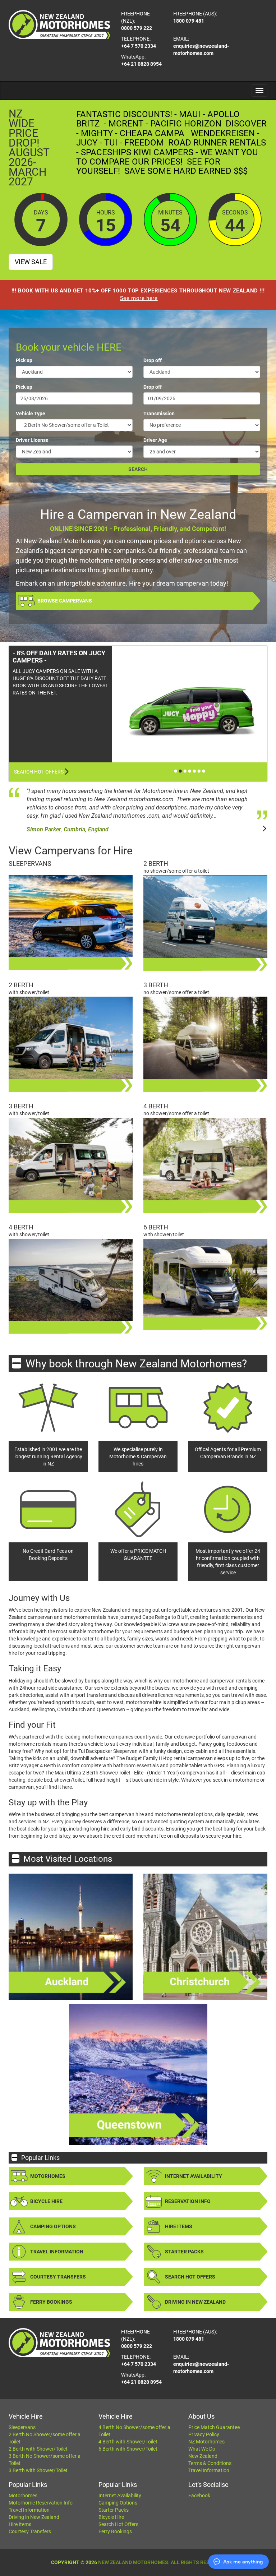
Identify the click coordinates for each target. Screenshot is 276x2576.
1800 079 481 (189, 21)
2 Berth (156, 864)
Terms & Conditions (210, 2463)
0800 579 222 (137, 28)
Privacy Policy (204, 2434)
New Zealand (203, 2456)
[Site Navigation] (259, 91)
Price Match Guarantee (214, 2427)
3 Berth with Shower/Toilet (38, 2470)
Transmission (159, 414)
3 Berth (156, 985)
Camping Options (53, 2226)
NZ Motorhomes (206, 2442)
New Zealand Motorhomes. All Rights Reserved (162, 2562)
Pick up (24, 360)
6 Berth (156, 1227)
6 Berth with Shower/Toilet (128, 2449)
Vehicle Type (31, 414)
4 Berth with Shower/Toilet (128, 2442)
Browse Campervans (65, 601)
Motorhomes (48, 2176)
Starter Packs (184, 2252)
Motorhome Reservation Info (41, 2503)
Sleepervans (30, 864)
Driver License (32, 440)
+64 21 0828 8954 (141, 64)
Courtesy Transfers (58, 2277)
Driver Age (155, 440)
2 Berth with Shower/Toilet (38, 2449)
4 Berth (156, 1106)
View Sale (31, 262)
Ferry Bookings (51, 2302)
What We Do (202, 2449)
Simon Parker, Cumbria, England (68, 829)
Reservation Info (188, 2201)
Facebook (199, 2496)
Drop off (153, 360)
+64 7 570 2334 (139, 46)
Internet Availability (194, 2176)
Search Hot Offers (39, 772)
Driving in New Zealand (195, 2302)
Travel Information (57, 2252)
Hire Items (179, 2226)
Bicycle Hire (46, 2201)
